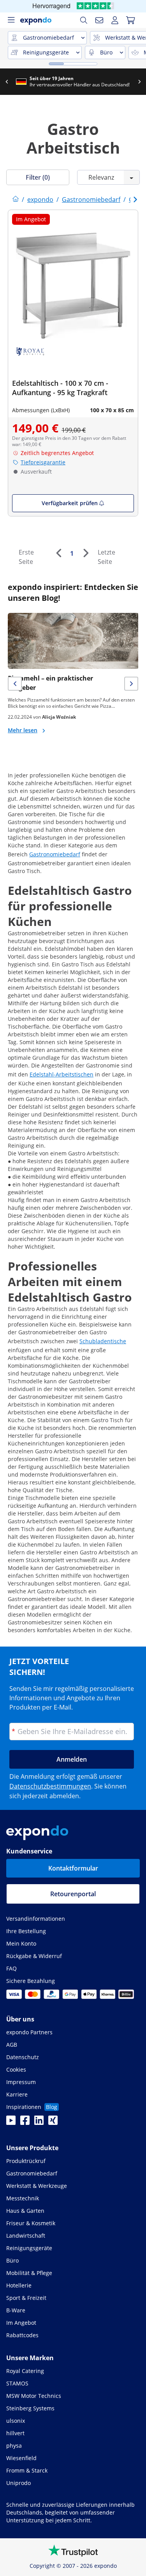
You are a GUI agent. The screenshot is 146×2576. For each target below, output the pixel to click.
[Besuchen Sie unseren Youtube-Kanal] (11, 2123)
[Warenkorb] (130, 20)
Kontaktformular (73, 1868)
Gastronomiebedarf (55, 854)
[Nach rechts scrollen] (143, 82)
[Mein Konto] (115, 20)
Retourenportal (73, 1894)
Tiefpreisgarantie (43, 462)
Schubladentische (103, 1341)
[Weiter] (86, 553)
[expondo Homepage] (16, 199)
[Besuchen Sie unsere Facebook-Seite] (25, 2123)
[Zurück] (58, 553)
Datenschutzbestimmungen (50, 1786)
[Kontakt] (99, 20)
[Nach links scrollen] (11, 82)
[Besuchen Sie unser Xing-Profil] (53, 2123)
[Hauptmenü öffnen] (11, 20)
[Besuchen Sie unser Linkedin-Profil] (39, 2123)
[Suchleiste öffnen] (84, 20)
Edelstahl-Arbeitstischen (62, 1074)
